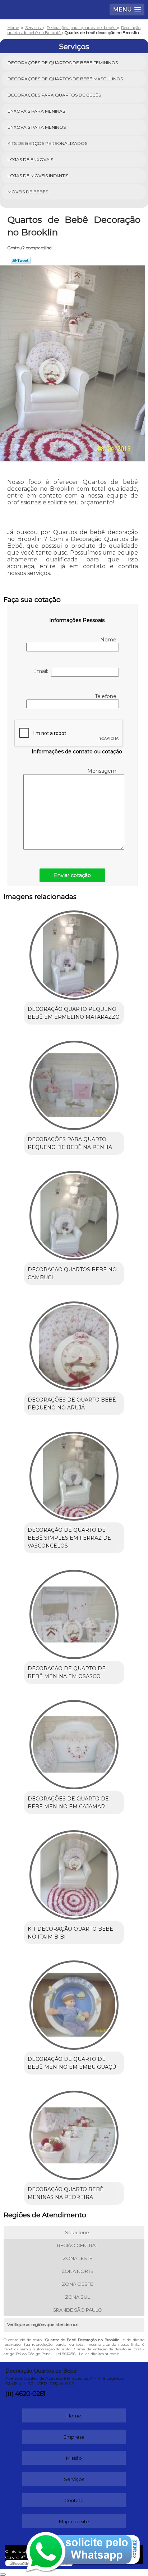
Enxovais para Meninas (36, 111)
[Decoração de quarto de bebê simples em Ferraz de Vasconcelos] (74, 1473)
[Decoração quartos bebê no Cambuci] (74, 1213)
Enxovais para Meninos (37, 127)
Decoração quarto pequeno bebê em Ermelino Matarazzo (74, 1013)
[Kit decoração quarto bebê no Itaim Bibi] (74, 1872)
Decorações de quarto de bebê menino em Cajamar (68, 1803)
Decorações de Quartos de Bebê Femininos (63, 63)
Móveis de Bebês (28, 192)
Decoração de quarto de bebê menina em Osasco (67, 1672)
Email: (42, 671)
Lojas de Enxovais (30, 159)
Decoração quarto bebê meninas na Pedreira (66, 2193)
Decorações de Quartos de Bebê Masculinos (65, 79)
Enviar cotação (72, 875)
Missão (74, 2458)
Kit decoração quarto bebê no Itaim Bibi (70, 1933)
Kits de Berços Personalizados (47, 143)
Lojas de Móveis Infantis (38, 176)
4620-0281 (30, 2394)
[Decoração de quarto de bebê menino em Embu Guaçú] (74, 2003)
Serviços (74, 47)
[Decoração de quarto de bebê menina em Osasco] (74, 1612)
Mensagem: (103, 771)
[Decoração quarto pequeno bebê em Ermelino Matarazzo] (74, 953)
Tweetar (21, 260)
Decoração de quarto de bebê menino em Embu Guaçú (72, 2063)
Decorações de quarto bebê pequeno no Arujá (72, 1404)
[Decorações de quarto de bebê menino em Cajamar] (74, 1742)
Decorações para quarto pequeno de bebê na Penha (70, 1143)
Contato (74, 2500)
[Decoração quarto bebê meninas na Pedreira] (74, 2133)
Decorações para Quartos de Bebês (54, 95)
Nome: (110, 640)
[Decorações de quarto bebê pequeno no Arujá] (74, 1343)
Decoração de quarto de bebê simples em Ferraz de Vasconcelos (69, 1538)
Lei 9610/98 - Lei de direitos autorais (87, 2354)
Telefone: (107, 696)
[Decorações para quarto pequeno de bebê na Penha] (74, 1083)
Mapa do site (74, 2521)
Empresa (74, 2437)
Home (74, 2416)
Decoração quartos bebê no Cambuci (72, 1273)
